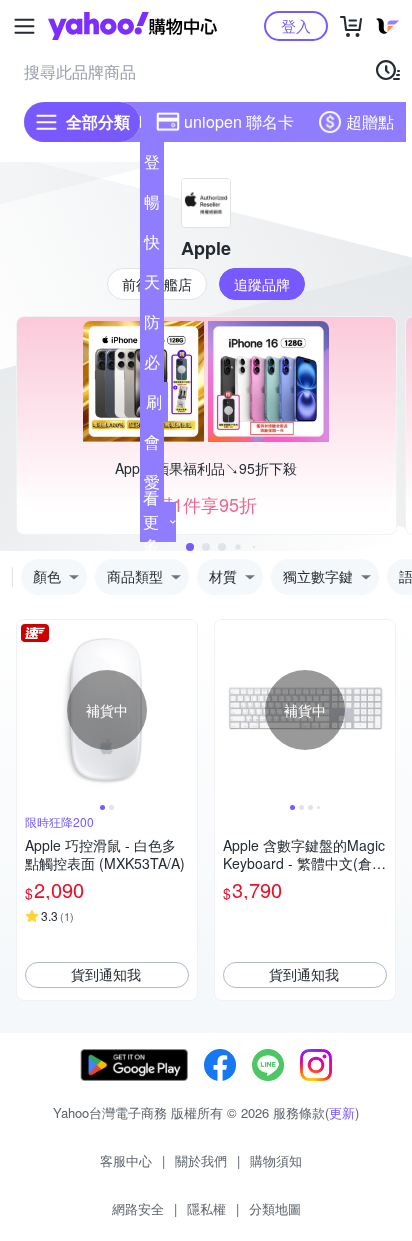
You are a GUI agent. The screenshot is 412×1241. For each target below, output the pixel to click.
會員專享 (152, 446)
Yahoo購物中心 (132, 26)
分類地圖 (275, 1208)
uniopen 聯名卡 (239, 121)
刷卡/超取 (154, 406)
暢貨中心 (152, 206)
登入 (296, 25)
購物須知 (276, 1160)
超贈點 (370, 121)
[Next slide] (184, 710)
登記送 (152, 166)
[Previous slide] (30, 710)
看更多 (151, 521)
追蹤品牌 (262, 284)
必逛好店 (152, 366)
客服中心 (126, 1160)
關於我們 (201, 1160)
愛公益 (152, 486)
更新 (342, 1112)
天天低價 (152, 286)
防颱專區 (152, 326)
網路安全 (138, 1208)
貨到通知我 (106, 974)
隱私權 (206, 1208)
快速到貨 (152, 246)
